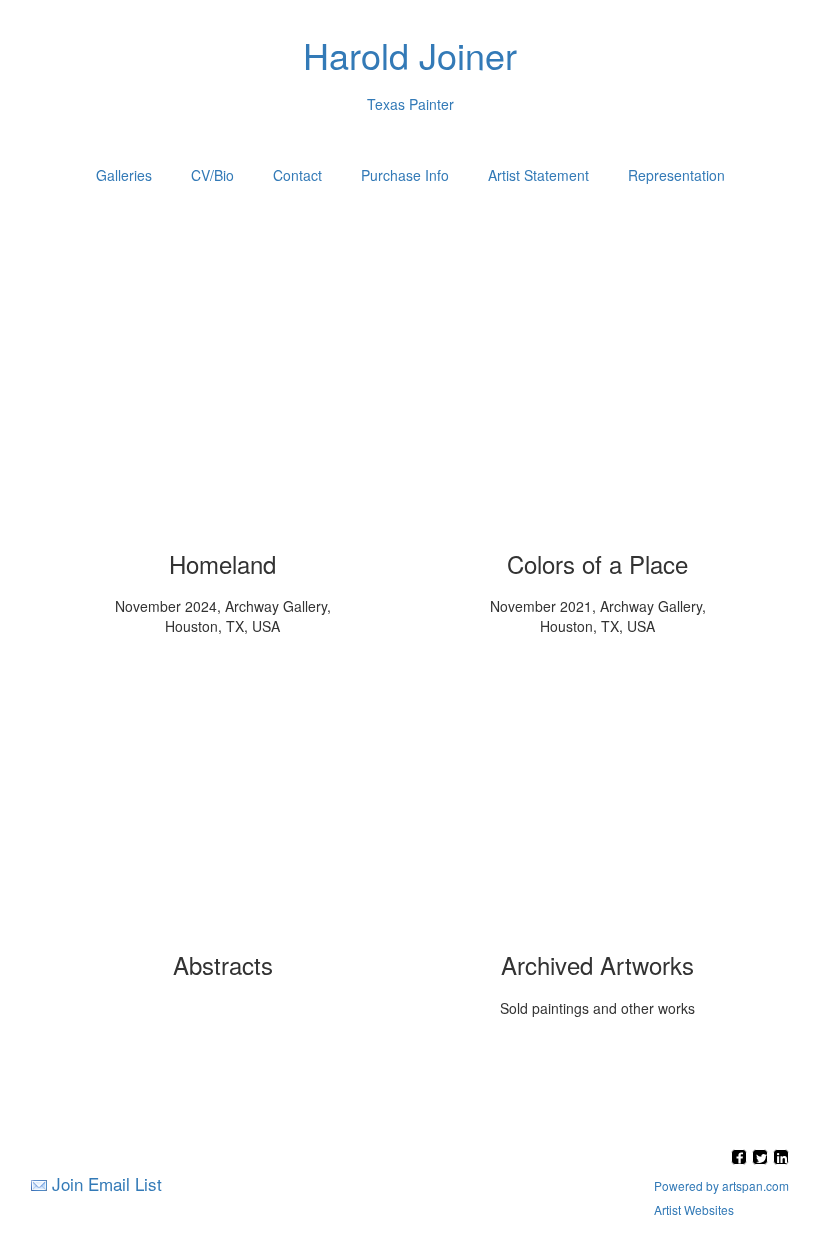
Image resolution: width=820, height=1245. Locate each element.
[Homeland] (223, 406)
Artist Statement (538, 175)
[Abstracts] (223, 807)
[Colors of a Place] (598, 406)
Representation (676, 175)
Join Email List (107, 1183)
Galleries (124, 175)
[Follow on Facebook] (741, 1158)
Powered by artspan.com (721, 1185)
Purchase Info (405, 175)
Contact (297, 175)
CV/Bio (212, 175)
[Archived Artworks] (598, 807)
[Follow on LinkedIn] (781, 1158)
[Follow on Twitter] (762, 1158)
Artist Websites (694, 1209)
